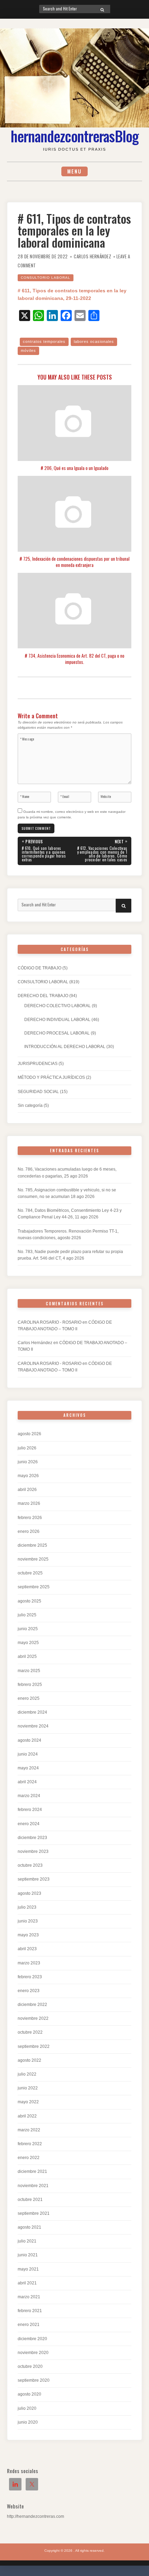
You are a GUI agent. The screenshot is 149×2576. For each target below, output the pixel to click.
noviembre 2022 (33, 2018)
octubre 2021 (30, 2200)
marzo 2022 (29, 2130)
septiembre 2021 (34, 2213)
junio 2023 (28, 1921)
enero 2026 (29, 1531)
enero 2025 (29, 1698)
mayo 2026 (28, 1476)
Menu (74, 171)
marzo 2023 (29, 1963)
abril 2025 (27, 1656)
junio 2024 (28, 1754)
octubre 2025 (30, 1573)
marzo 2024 (29, 1796)
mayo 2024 (28, 1768)
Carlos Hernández (93, 256)
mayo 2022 (28, 2102)
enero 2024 (29, 1824)
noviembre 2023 (33, 1851)
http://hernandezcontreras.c (33, 2516)
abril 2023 (27, 1949)
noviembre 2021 (33, 2186)
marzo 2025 (29, 1671)
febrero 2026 (30, 1518)
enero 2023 (29, 1991)
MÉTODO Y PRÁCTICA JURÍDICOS (51, 1077)
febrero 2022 (30, 2144)
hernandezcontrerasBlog (75, 136)
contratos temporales (44, 341)
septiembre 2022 (34, 2046)
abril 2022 (27, 2116)
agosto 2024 (29, 1740)
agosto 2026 (29, 1434)
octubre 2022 (30, 2032)
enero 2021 (29, 2325)
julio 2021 (27, 2241)
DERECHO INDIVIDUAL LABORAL (57, 1020)
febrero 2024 (30, 1810)
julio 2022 (27, 2074)
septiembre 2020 (34, 2380)
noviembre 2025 (33, 1559)
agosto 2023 (29, 1893)
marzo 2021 (29, 2297)
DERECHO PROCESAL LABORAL (57, 1033)
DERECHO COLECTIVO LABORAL (58, 1006)
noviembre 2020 (33, 2353)
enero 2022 (29, 2158)
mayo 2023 (28, 1935)
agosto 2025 (29, 1601)
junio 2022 (28, 2088)
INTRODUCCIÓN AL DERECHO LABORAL (65, 1047)
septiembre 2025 (34, 1587)
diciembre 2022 (32, 2005)
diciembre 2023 (32, 1838)
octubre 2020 (30, 2366)
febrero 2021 (30, 2311)
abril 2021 (27, 2283)
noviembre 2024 (33, 1726)
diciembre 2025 (32, 1545)
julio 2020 (27, 2408)
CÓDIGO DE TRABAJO (40, 968)
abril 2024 (27, 1782)
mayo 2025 (28, 1643)
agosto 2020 (29, 2394)
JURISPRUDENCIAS (38, 1064)
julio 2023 (27, 1907)
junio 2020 (28, 2422)
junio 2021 (28, 2255)
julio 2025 (27, 1615)
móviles (28, 350)
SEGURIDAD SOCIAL (38, 1092)
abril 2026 (27, 1490)
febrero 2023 (30, 1977)
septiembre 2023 (34, 1879)
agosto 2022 (29, 2060)
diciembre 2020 (32, 2339)
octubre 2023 (30, 1865)
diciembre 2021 (32, 2171)
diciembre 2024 (32, 1712)
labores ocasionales (94, 341)
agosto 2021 (29, 2227)
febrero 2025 (30, 1685)
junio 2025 (28, 1629)
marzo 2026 (29, 1503)
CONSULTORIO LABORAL (46, 278)
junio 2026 (28, 1462)
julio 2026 (27, 1448)
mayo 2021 (28, 2269)
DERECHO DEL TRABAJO (43, 996)
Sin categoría (30, 1105)
